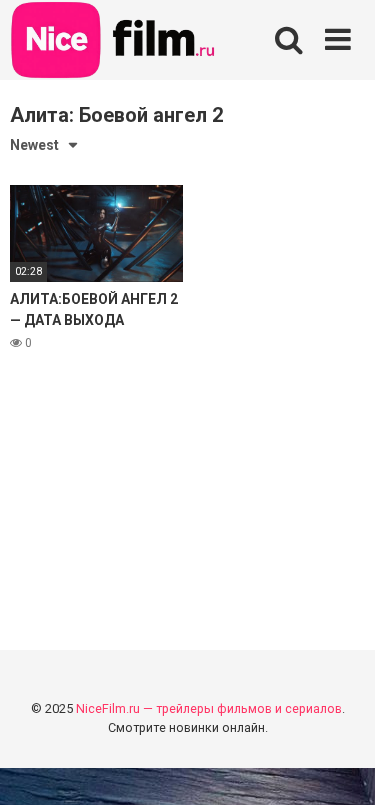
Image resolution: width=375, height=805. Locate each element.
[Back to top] (338, 764)
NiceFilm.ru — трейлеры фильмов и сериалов (209, 708)
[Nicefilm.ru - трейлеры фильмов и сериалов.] (114, 43)
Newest (34, 145)
